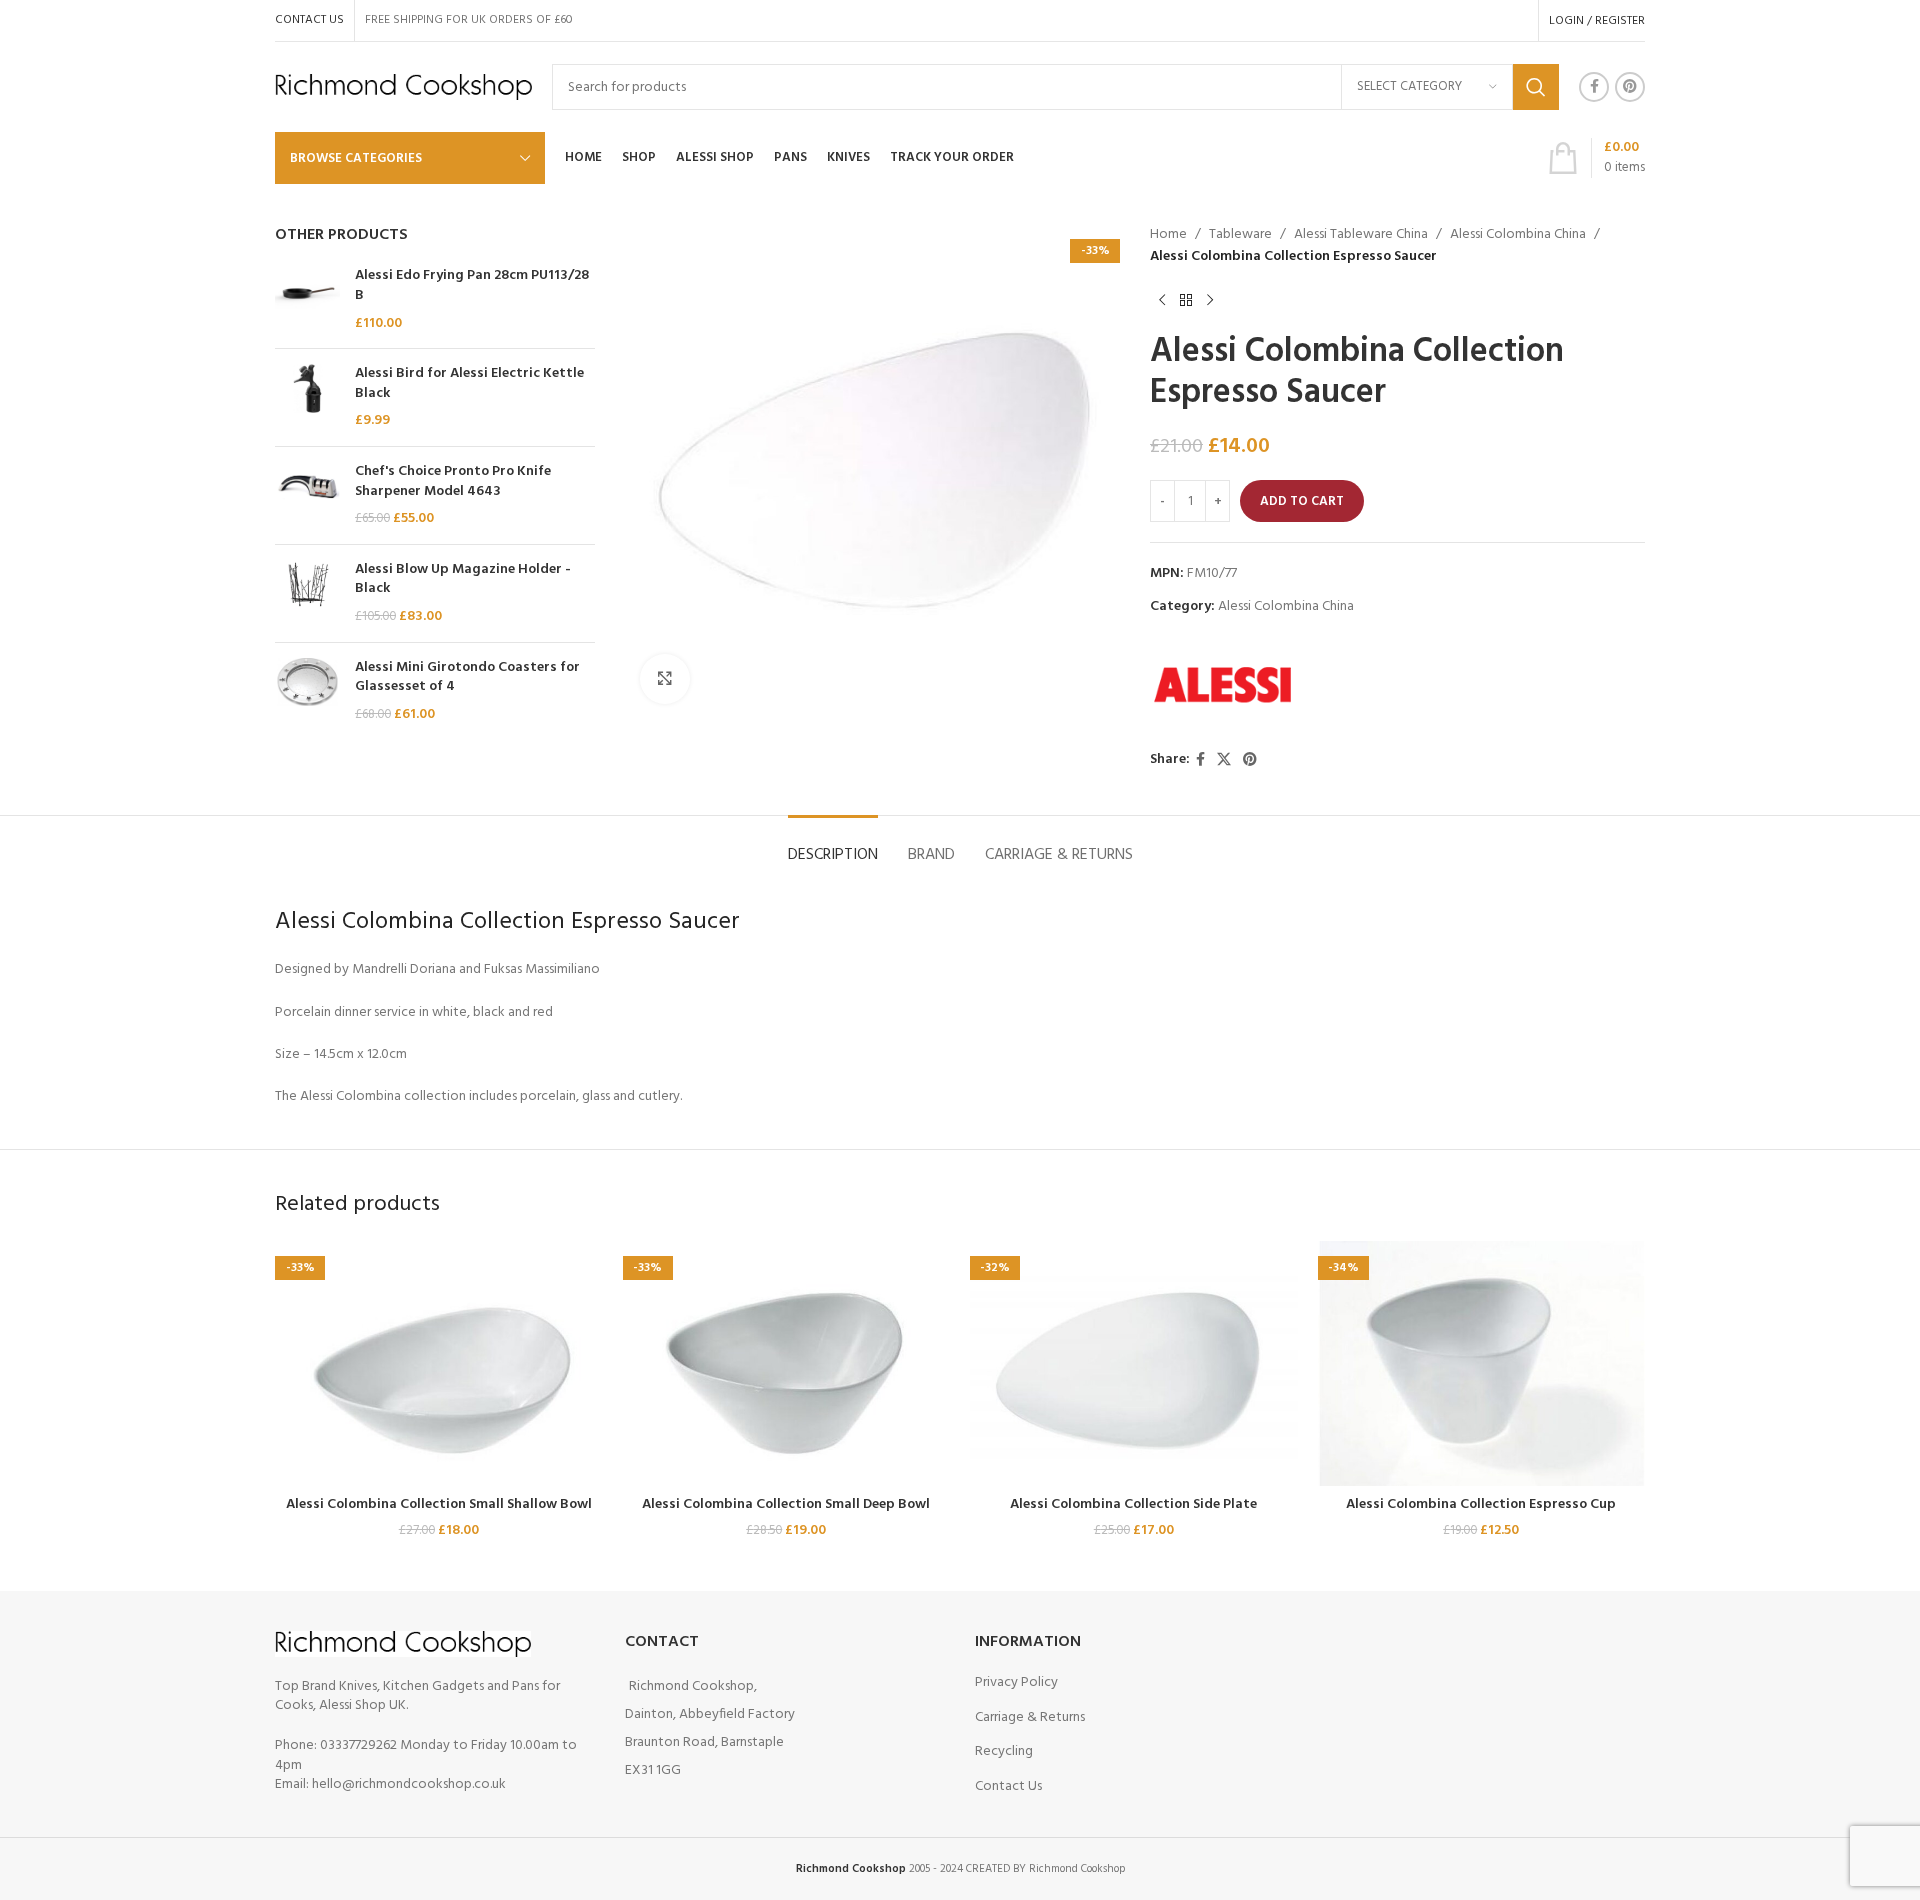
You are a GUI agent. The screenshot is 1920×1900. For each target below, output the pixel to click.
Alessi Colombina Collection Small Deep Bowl (786, 1504)
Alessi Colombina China (1518, 235)
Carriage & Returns (1030, 1717)
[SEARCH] (1536, 87)
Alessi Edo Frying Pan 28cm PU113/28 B (472, 285)
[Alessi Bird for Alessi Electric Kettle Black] (307, 397)
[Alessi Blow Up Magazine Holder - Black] (307, 593)
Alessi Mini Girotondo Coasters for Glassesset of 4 (467, 677)
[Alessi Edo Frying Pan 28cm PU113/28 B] (307, 299)
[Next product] (1210, 301)
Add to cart (1302, 501)
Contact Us (1008, 1786)
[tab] (833, 845)
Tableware (1240, 235)
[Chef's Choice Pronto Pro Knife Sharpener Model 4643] (307, 495)
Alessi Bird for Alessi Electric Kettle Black (469, 383)
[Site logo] (403, 87)
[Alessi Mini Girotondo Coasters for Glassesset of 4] (307, 691)
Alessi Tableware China (1361, 235)
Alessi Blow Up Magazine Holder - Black (463, 579)
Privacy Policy (1016, 1682)
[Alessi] (1225, 683)
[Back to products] (1186, 301)
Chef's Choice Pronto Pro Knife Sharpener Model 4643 (453, 481)
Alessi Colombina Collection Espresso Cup (1481, 1504)
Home (1168, 235)
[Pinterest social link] (1630, 87)
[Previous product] (1162, 301)
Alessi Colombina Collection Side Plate (1133, 1504)
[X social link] (1224, 760)
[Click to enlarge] (665, 679)
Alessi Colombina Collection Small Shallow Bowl (439, 1504)
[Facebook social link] (1594, 87)
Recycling (1004, 1751)
